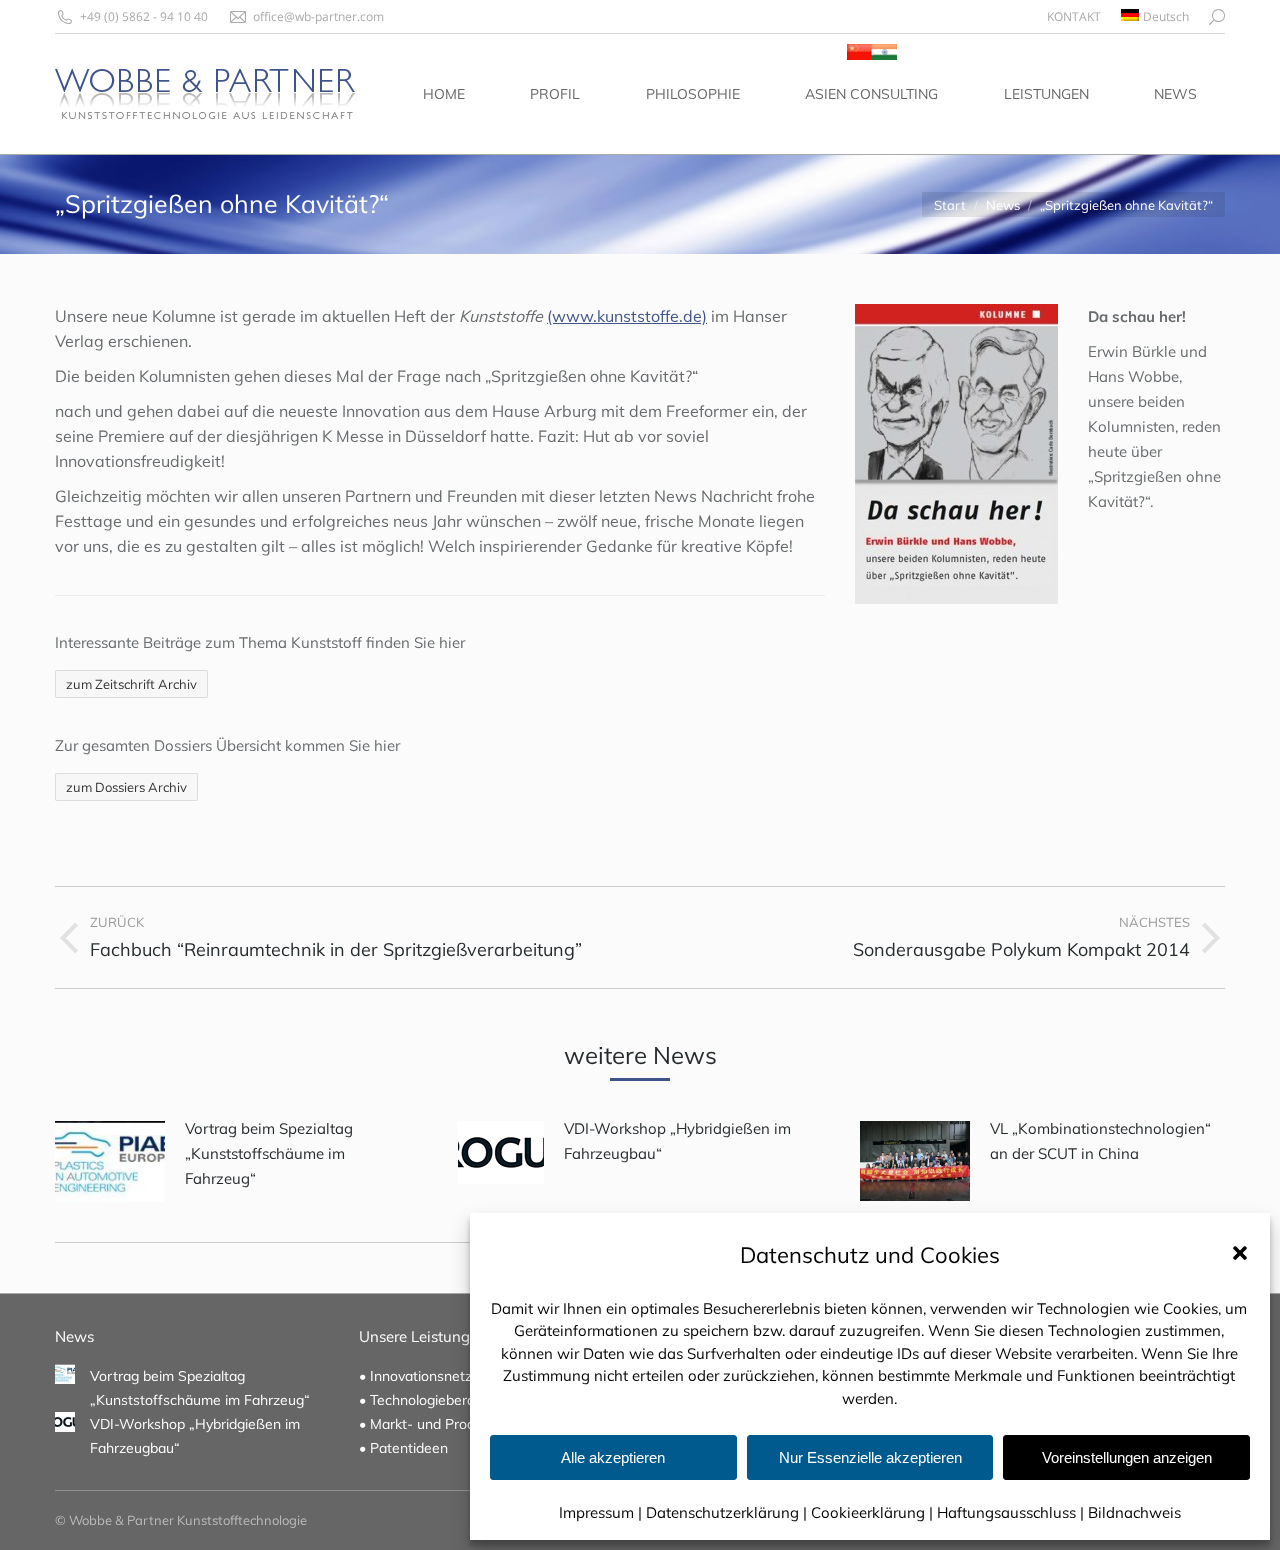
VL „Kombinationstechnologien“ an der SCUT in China (1100, 1141)
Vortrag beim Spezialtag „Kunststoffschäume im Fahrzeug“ (269, 1153)
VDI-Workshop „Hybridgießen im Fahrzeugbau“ (677, 1141)
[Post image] (110, 1161)
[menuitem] (1074, 17)
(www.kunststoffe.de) (627, 316)
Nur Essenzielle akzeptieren (870, 1457)
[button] (1240, 1253)
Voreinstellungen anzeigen (1127, 1457)
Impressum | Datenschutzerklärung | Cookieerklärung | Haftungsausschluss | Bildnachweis (870, 1512)
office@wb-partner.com (318, 16)
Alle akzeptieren (613, 1457)
